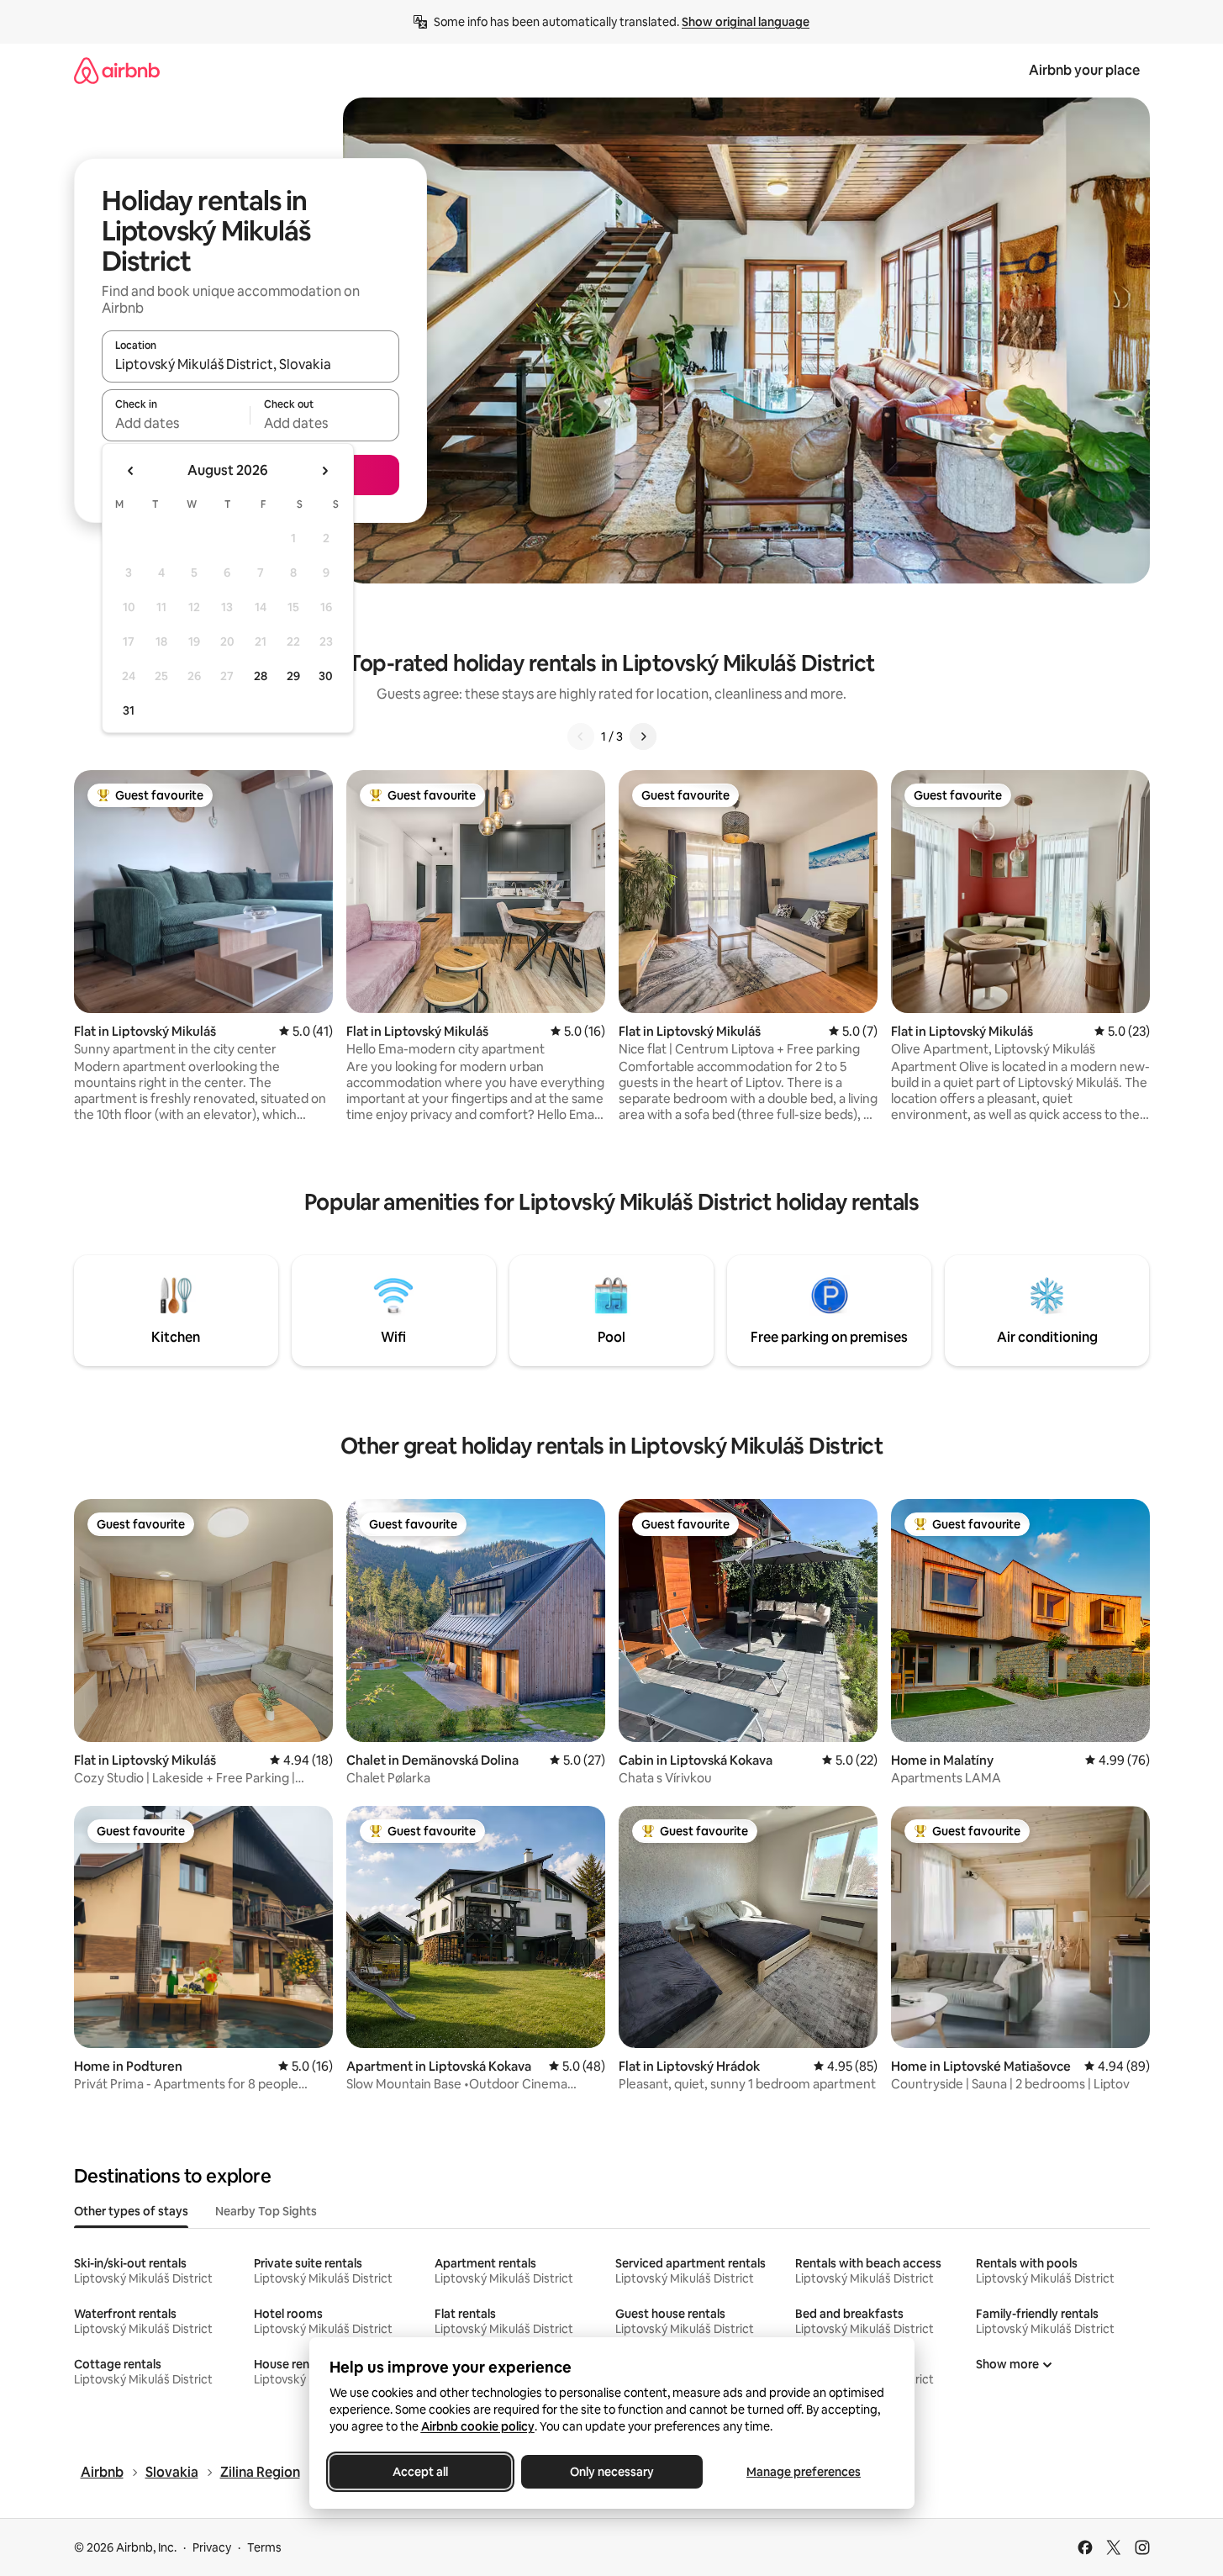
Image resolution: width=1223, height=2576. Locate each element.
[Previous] (581, 736)
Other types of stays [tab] (131, 2211)
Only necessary (612, 2472)
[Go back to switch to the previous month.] (131, 471)
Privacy (212, 2547)
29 (293, 676)
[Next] (643, 736)
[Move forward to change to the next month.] (324, 471)
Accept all (420, 2472)
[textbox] (176, 423)
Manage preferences (804, 2472)
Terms (264, 2547)
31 (129, 710)
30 (326, 676)
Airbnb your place (1084, 70)
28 (261, 676)
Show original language (746, 22)
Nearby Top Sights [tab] (266, 2211)
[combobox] (250, 364)
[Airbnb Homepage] (117, 70)
